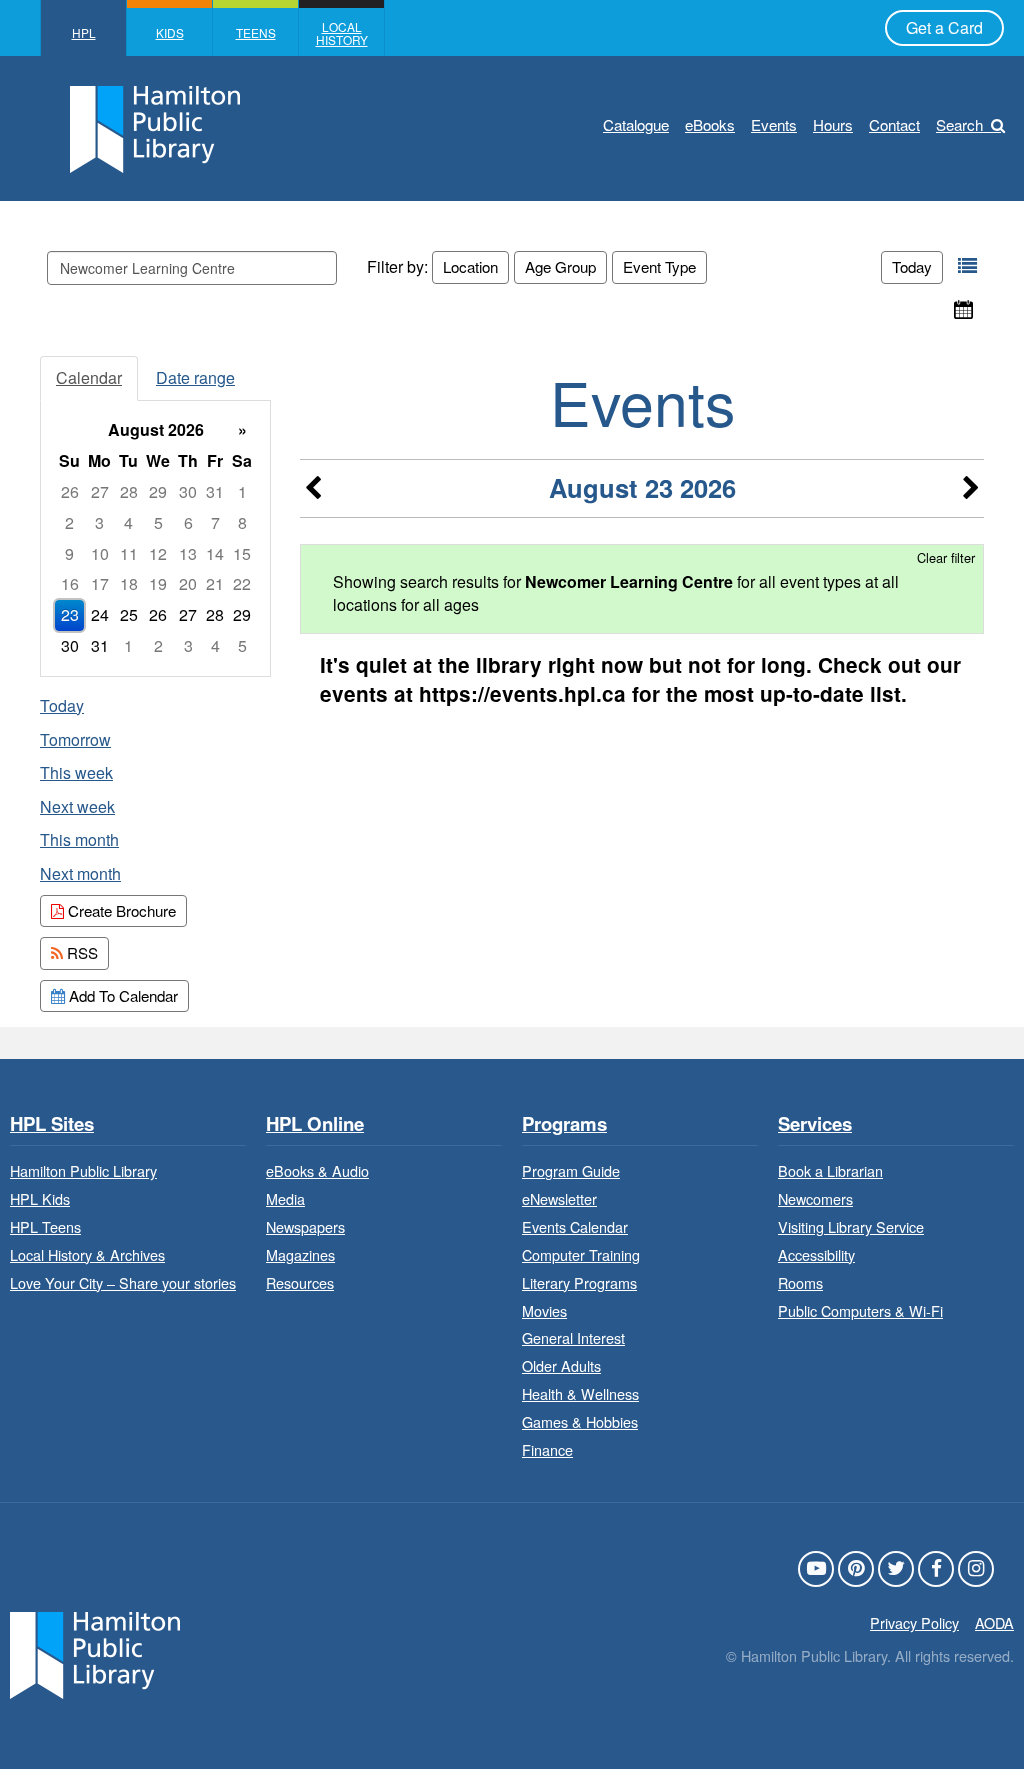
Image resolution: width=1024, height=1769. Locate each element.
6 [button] (188, 522)
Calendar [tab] (89, 377)
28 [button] (129, 491)
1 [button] (242, 491)
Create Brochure (120, 910)
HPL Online (315, 1124)
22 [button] (242, 583)
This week (76, 772)
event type (659, 266)
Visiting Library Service (851, 1226)
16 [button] (70, 583)
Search (959, 124)
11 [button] (129, 553)
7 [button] (215, 522)
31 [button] (215, 491)
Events (774, 124)
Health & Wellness (580, 1393)
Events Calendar (575, 1226)
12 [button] (158, 553)
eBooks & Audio (317, 1170)
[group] (155, 538)
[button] (967, 266)
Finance (547, 1449)
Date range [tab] (195, 377)
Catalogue (636, 124)
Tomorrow (75, 739)
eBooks (710, 124)
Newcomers (815, 1198)
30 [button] (188, 491)
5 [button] (158, 522)
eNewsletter (559, 1198)
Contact (894, 124)
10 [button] (100, 553)
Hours (833, 124)
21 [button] (215, 583)
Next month (80, 873)
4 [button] (128, 522)
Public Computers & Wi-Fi (860, 1310)
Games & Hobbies (580, 1421)
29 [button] (158, 491)
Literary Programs (579, 1282)
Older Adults (561, 1365)
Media (285, 1198)
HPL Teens (45, 1226)
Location (470, 266)
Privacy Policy (914, 1622)
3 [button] (99, 522)
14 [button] (215, 553)
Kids (170, 32)
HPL (84, 32)
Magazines (300, 1254)
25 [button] (129, 614)
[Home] (95, 1653)
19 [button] (158, 583)
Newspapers (305, 1226)
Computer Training (581, 1254)
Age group (560, 266)
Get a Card (944, 27)
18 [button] (129, 583)
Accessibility (816, 1254)
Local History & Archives (87, 1254)
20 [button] (188, 583)
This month (79, 839)
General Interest (573, 1337)
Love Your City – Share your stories (123, 1282)
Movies (544, 1310)
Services (815, 1124)
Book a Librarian (830, 1170)
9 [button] (69, 553)
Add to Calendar (121, 995)
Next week (77, 806)
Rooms (800, 1282)
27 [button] (100, 491)
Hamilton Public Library (83, 1170)
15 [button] (242, 553)
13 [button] (188, 553)
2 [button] (69, 522)
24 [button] (100, 614)
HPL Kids (40, 1198)
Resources (300, 1282)
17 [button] (100, 583)
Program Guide (571, 1170)
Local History (342, 33)
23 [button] (70, 614)
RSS (80, 952)
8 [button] (242, 522)
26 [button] (70, 491)
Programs (564, 1124)
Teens (256, 32)
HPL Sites (52, 1124)
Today (912, 266)
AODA (994, 1622)
